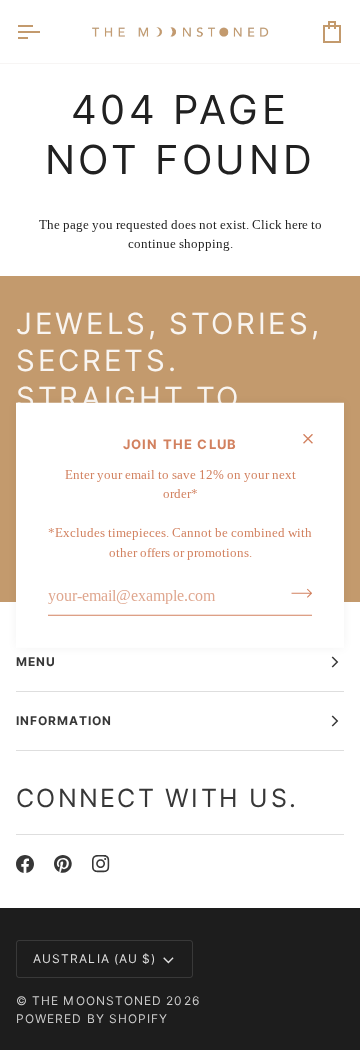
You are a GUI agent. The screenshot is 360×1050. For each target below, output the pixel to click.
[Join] (295, 593)
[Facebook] (25, 864)
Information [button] (64, 720)
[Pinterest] (63, 864)
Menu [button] (36, 661)
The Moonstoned (97, 1000)
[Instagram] (101, 864)
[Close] (316, 439)
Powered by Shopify (92, 1018)
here (296, 224)
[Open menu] (46, 31)
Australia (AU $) (94, 958)
